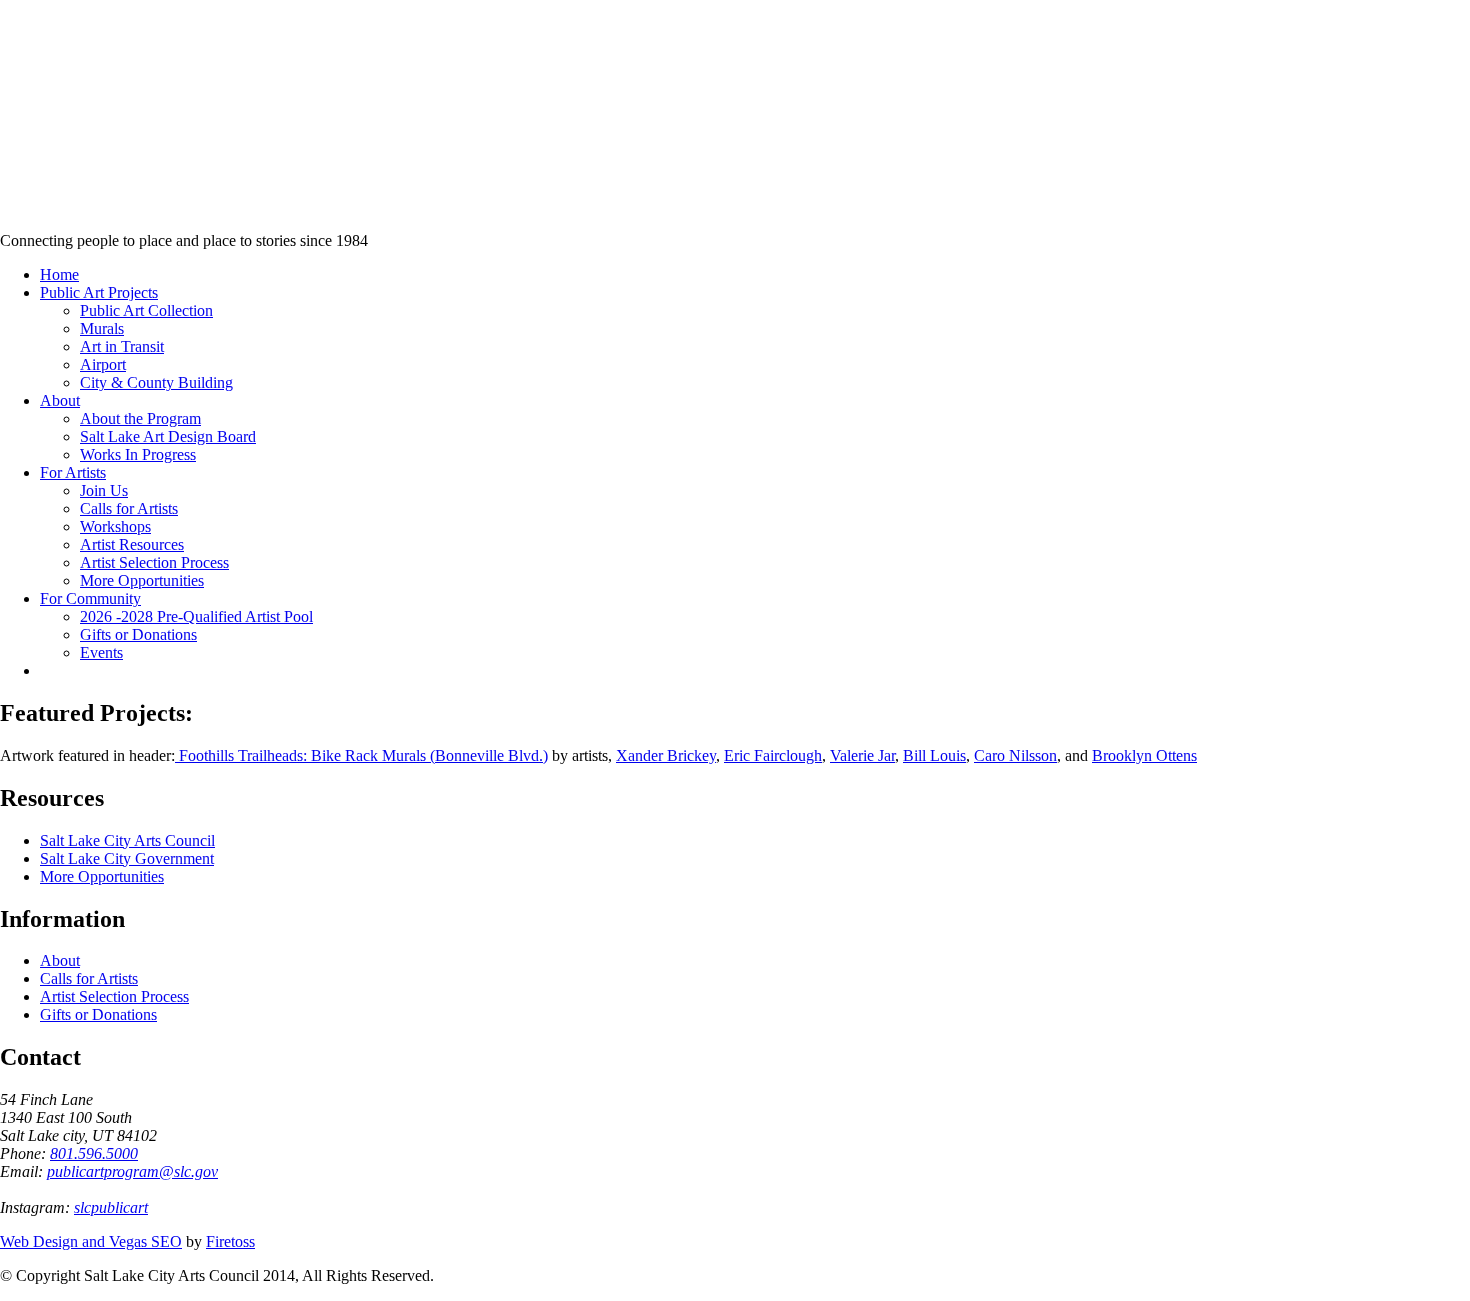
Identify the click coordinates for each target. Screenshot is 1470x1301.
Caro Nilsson (1015, 755)
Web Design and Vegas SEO (91, 1241)
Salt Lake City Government (127, 858)
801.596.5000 (94, 1153)
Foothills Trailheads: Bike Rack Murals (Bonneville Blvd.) (361, 755)
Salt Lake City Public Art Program (45, 142)
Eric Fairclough (773, 755)
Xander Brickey (666, 755)
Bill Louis (934, 755)
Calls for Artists (89, 978)
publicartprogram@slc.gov (132, 1171)
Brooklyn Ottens (1144, 755)
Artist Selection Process (114, 996)
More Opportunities (102, 876)
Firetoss (230, 1241)
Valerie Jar (862, 755)
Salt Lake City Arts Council (127, 840)
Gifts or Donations (98, 1014)
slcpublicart (111, 1207)
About (60, 960)
